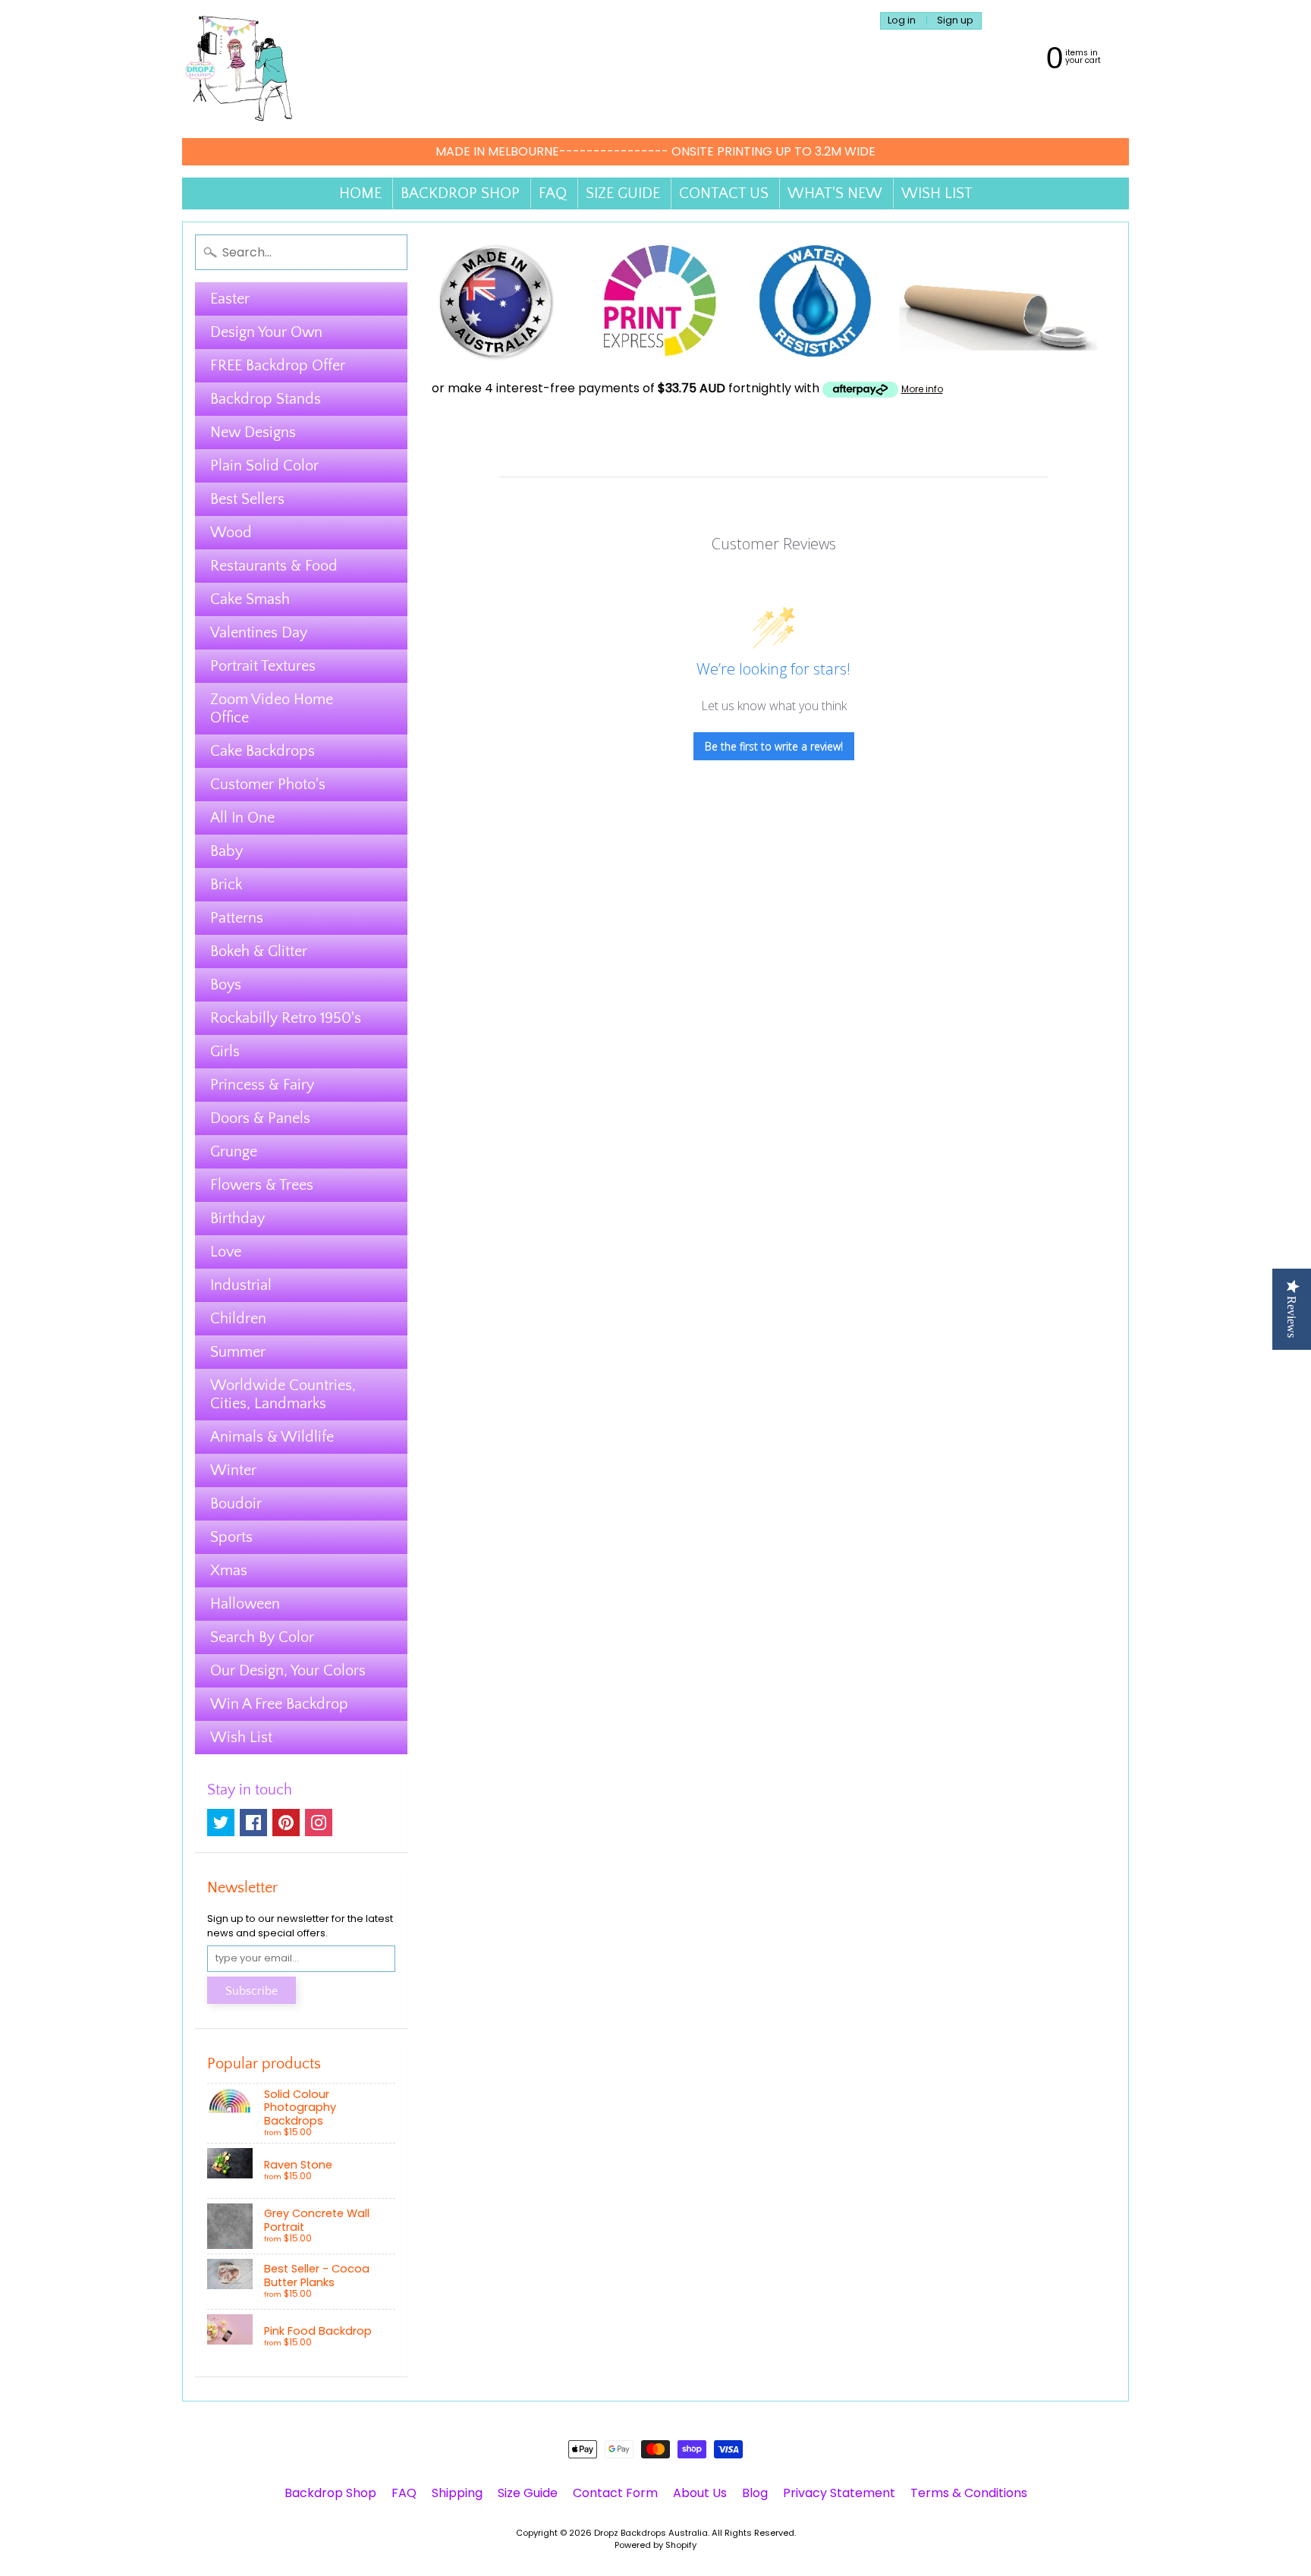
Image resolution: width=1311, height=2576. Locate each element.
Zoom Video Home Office (272, 709)
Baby (226, 851)
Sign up (955, 21)
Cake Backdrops (263, 751)
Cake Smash (250, 599)
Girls (225, 1052)
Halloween (245, 1604)
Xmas (229, 1571)
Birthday (237, 1219)
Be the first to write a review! (774, 746)
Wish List (241, 1738)
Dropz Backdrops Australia (651, 2533)
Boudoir (236, 1504)
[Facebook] (253, 1823)
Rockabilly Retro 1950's (286, 1018)
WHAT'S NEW (835, 193)
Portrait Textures (263, 666)
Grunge (234, 1152)
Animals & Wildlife (272, 1437)
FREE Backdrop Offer (278, 366)
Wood (231, 533)
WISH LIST (937, 193)
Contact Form (615, 2493)
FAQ (553, 193)
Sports (231, 1537)
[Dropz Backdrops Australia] (239, 69)
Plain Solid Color (264, 466)
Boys (226, 985)
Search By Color (262, 1637)
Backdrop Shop (330, 2493)
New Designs (253, 432)
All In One (242, 818)
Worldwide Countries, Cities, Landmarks (283, 1395)
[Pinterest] (286, 1823)
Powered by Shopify (655, 2545)
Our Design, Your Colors (288, 1671)
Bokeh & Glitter (259, 951)
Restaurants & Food (274, 566)
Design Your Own (266, 332)
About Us (700, 2493)
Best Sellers (247, 499)
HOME (360, 193)
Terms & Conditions (969, 2493)
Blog (755, 2493)
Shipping (457, 2493)
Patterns (237, 918)
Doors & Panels (260, 1118)
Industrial (241, 1285)
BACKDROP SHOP (460, 193)
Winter (233, 1470)
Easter (230, 299)
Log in (902, 21)
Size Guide (528, 2493)
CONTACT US (724, 193)
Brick (226, 885)
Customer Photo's (268, 785)
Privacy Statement (839, 2493)
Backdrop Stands (266, 399)
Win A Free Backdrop (279, 1704)
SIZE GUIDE (623, 193)
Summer (238, 1352)
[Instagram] (319, 1823)
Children (238, 1319)
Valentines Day (259, 633)
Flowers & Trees (262, 1185)
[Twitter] (221, 1823)
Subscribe (252, 1991)
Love (226, 1252)
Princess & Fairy (262, 1085)
